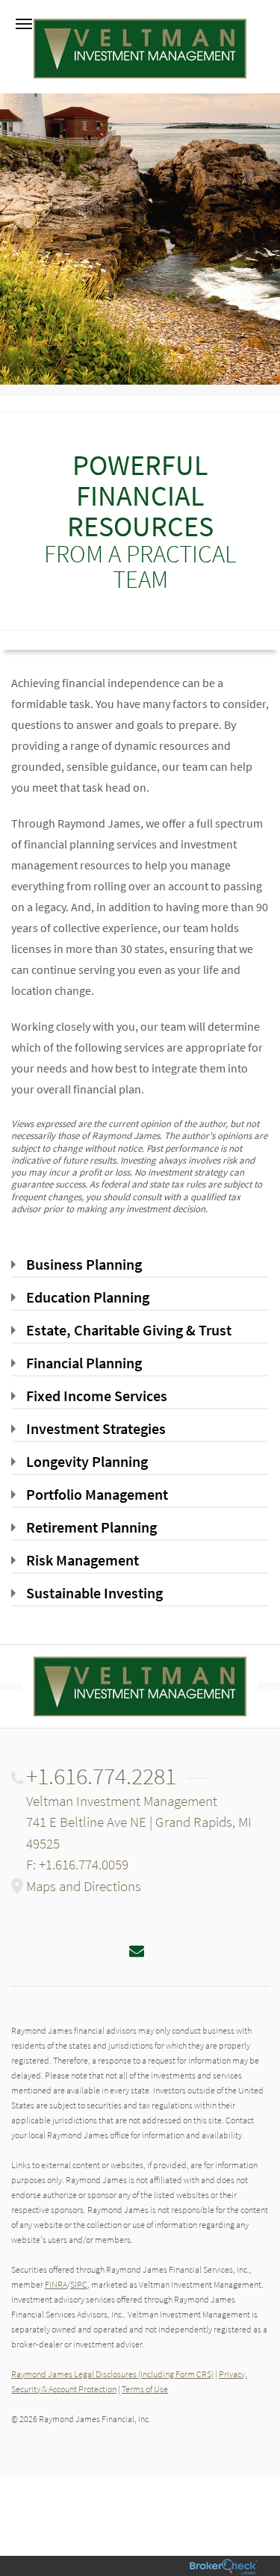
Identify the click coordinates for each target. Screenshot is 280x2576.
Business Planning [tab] (84, 1264)
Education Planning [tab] (88, 1297)
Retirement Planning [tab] (91, 1527)
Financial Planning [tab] (84, 1363)
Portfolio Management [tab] (97, 1494)
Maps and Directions (84, 1886)
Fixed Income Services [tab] (97, 1396)
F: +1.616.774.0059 (77, 1864)
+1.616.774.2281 (101, 1776)
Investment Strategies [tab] (96, 1428)
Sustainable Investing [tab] (94, 1593)
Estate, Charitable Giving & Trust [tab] (129, 1330)
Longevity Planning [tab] (87, 1461)
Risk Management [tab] (83, 1560)
